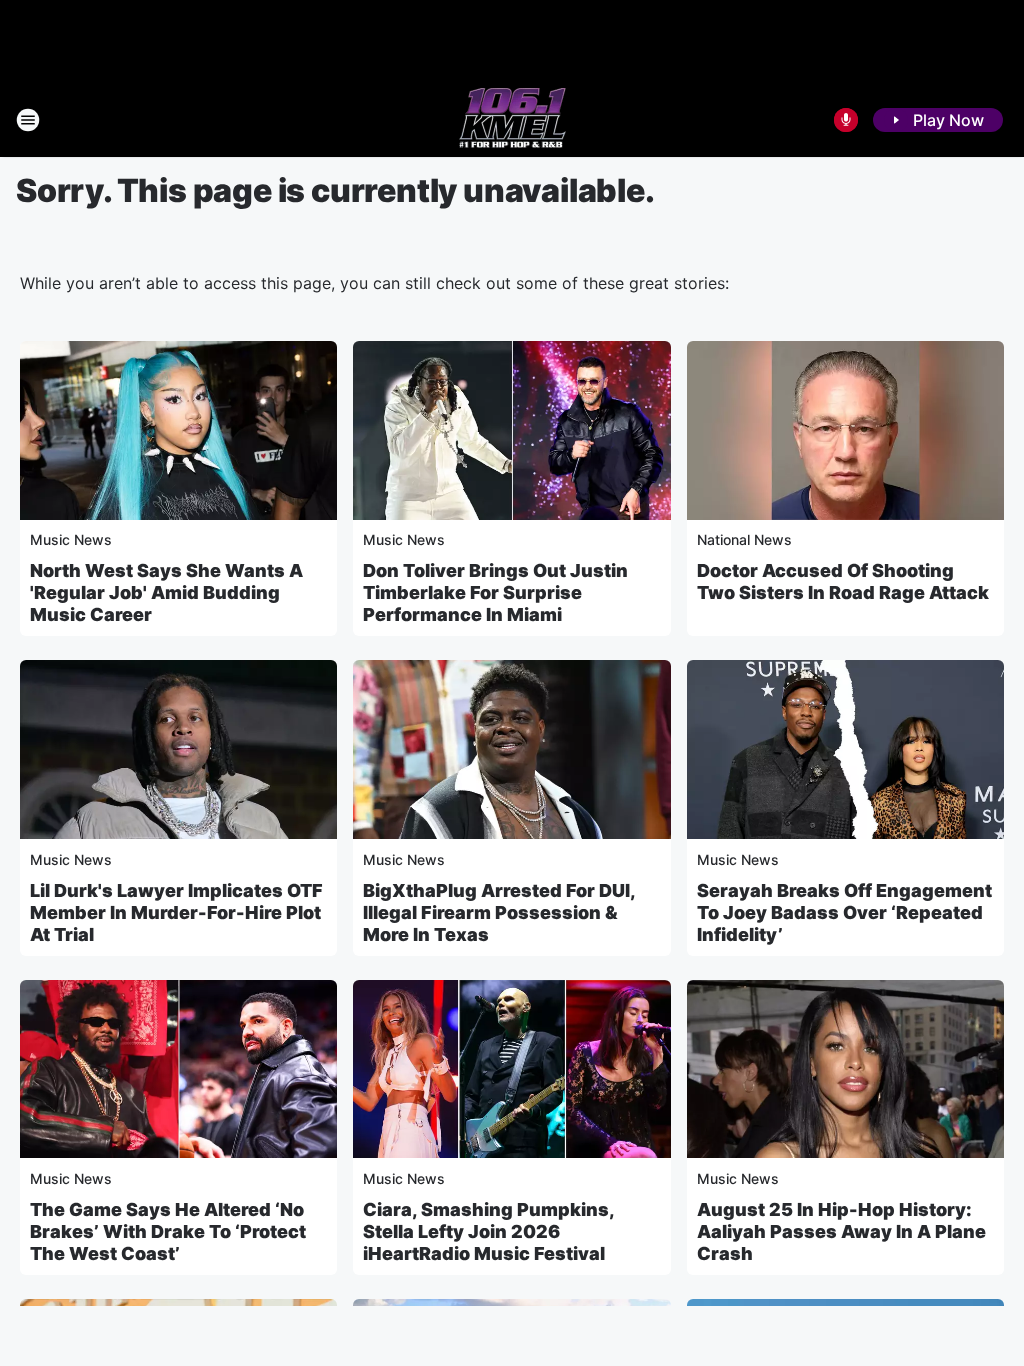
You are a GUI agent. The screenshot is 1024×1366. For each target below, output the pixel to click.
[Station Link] (512, 120)
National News (744, 539)
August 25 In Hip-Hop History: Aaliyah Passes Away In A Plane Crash (841, 1231)
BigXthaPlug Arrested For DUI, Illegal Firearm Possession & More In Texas (499, 912)
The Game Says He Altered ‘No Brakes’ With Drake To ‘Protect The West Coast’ (168, 1231)
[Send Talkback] (846, 120)
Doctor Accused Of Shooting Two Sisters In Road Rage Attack (843, 581)
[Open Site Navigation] (28, 120)
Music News (71, 539)
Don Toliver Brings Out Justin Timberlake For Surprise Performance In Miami (495, 592)
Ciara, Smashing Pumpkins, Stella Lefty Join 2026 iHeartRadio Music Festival (488, 1231)
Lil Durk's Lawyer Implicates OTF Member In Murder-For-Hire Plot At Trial (176, 912)
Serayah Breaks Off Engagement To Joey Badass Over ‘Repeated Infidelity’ (844, 912)
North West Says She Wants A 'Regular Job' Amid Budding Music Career (166, 592)
